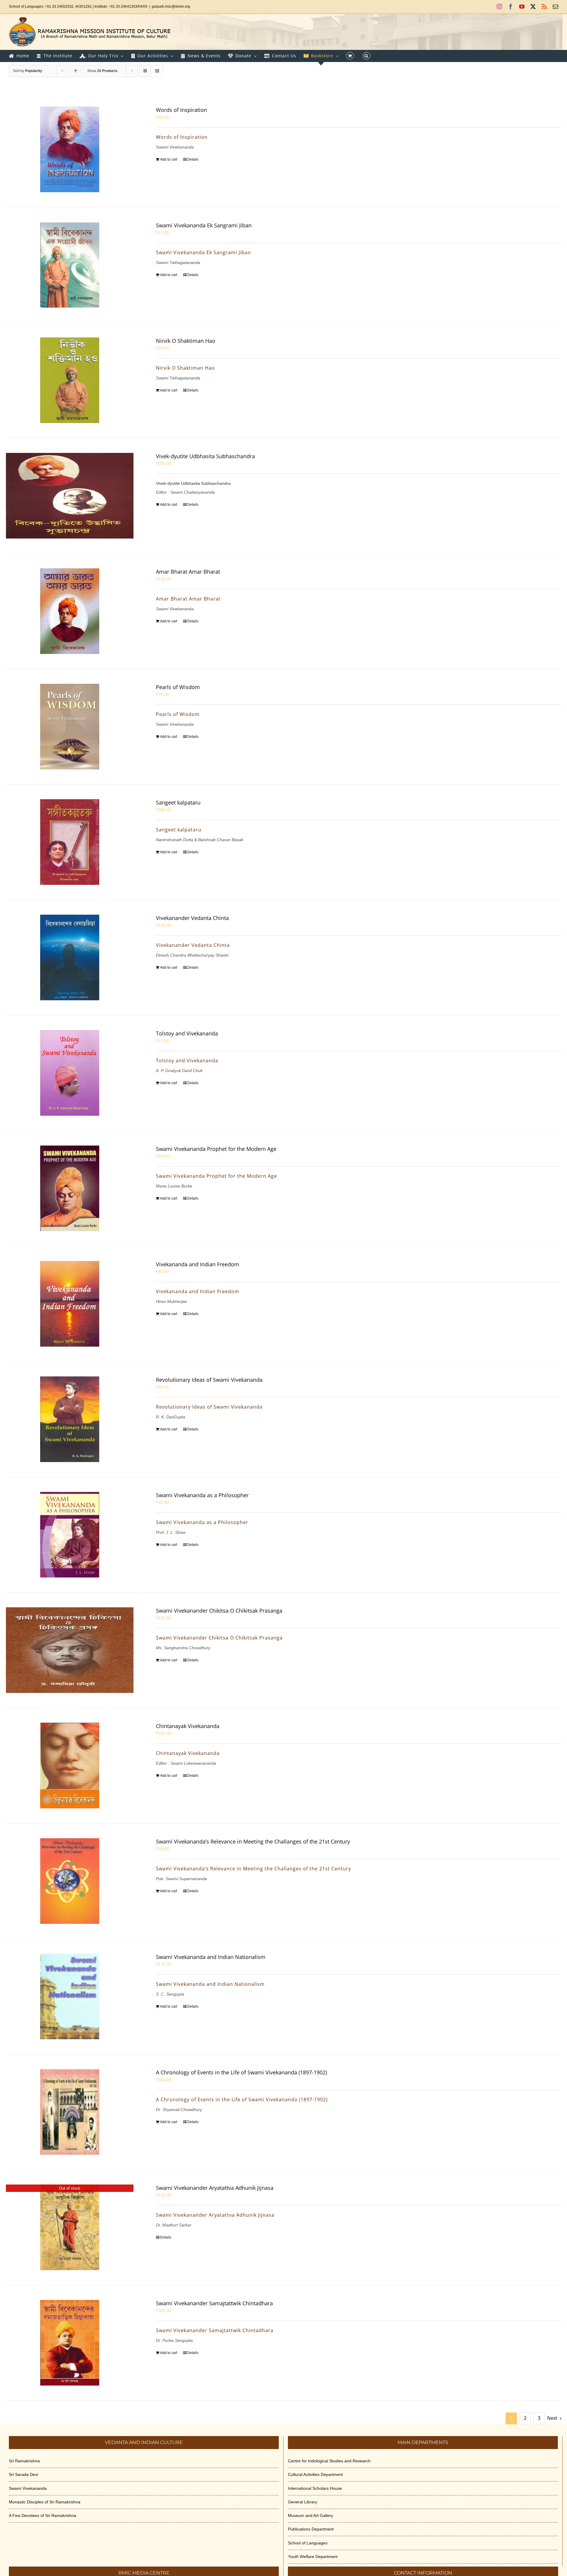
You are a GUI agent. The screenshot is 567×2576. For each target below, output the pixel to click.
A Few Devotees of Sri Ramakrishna (43, 2515)
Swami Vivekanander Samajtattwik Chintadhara (214, 2303)
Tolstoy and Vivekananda (187, 1033)
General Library (303, 2502)
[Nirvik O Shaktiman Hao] (70, 380)
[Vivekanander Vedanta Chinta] (70, 957)
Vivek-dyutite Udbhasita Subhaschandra (205, 456)
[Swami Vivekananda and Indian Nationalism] (70, 1996)
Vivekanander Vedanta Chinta (192, 918)
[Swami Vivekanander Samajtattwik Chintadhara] (70, 2343)
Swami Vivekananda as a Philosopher (202, 1495)
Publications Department (311, 2529)
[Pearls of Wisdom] (70, 727)
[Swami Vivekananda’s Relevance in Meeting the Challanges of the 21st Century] (70, 1881)
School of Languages (308, 2543)
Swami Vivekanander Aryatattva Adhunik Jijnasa (215, 2188)
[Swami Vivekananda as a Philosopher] (70, 1535)
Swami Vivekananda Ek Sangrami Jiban (204, 225)
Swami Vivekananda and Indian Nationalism (211, 1957)
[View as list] (157, 71)
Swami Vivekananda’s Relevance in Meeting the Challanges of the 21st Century (253, 1841)
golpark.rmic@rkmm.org (171, 6)
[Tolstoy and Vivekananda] (70, 1073)
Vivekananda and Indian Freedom (198, 1264)
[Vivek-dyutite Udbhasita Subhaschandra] (70, 496)
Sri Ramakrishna (24, 2461)
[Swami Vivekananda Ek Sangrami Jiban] (70, 265)
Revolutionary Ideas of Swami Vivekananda (209, 1380)
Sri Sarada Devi (23, 2474)
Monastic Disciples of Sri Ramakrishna (45, 2502)
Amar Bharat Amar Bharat (188, 572)
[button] (366, 56)
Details (193, 159)
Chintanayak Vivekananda (188, 1726)
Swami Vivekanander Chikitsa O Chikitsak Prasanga (219, 1611)
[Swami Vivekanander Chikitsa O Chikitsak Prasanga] (70, 1650)
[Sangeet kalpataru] (70, 842)
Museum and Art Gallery (311, 2515)
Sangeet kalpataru (178, 802)
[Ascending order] (75, 71)
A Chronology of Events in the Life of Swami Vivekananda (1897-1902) (241, 2072)
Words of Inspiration (181, 110)
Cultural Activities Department (315, 2474)
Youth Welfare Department (313, 2557)
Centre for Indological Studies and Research (329, 2461)
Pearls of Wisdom (178, 687)
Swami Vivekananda (28, 2488)
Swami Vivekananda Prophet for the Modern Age (216, 1149)
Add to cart (169, 159)
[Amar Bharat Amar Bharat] (70, 611)
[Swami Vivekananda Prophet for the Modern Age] (70, 1188)
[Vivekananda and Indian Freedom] (70, 1304)
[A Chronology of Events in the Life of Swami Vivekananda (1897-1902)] (70, 2112)
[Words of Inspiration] (70, 149)
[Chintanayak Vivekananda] (70, 1766)
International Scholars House (315, 2488)
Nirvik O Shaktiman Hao (186, 341)
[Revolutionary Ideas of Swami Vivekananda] (70, 1419)
